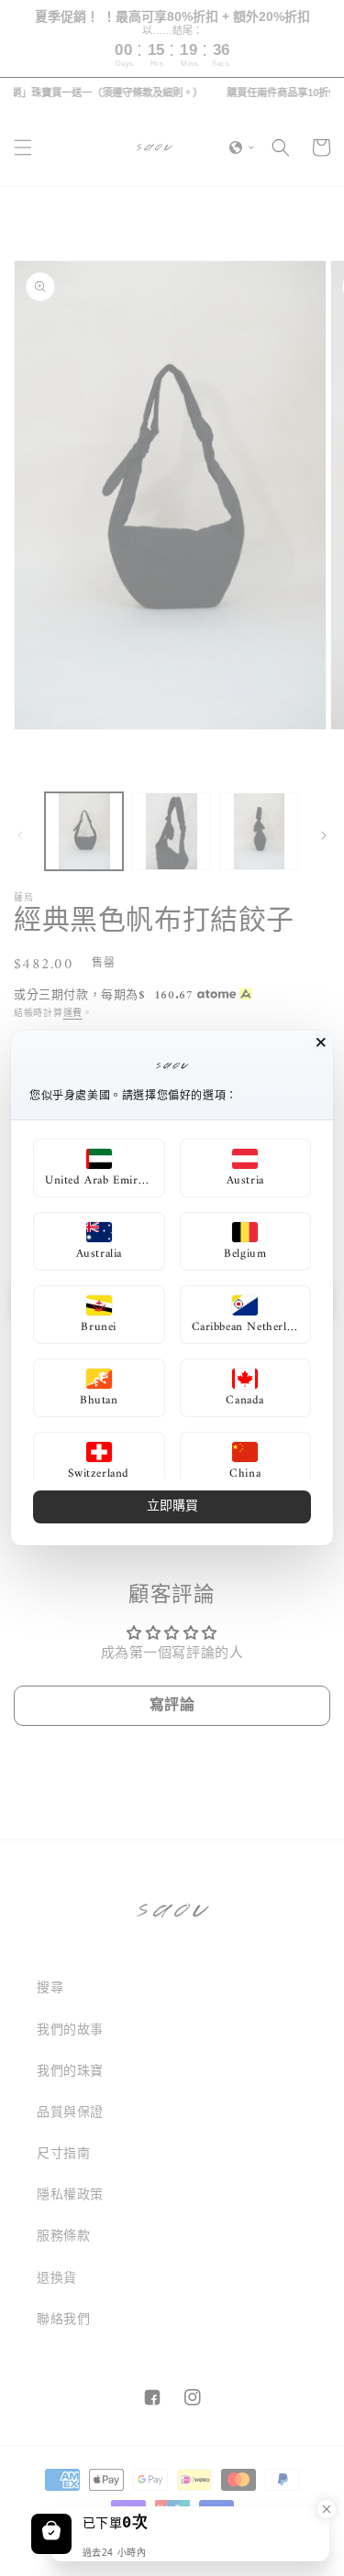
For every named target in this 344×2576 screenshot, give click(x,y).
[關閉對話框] (321, 1042)
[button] (99, 1168)
